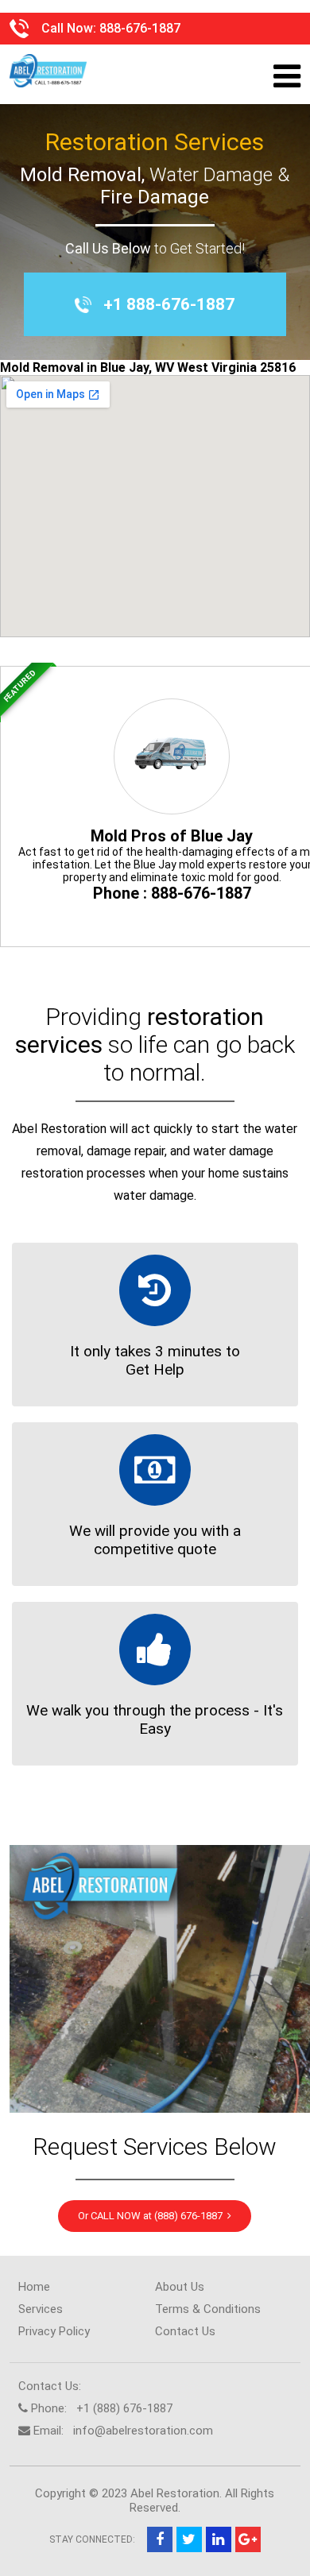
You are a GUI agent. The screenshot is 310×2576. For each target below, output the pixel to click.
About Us (180, 2287)
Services (41, 2309)
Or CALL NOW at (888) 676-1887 (153, 2216)
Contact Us (185, 2331)
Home (34, 2287)
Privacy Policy (54, 2331)
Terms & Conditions (208, 2309)
